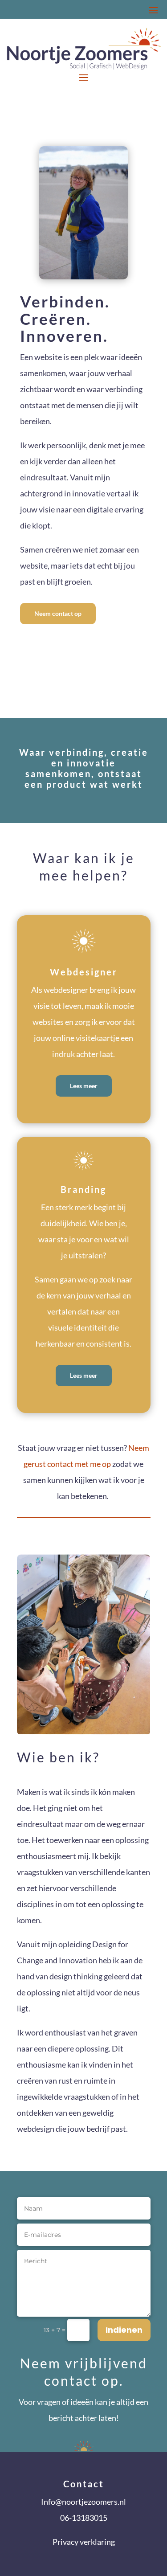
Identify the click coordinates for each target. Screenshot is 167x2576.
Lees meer (84, 1086)
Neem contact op (58, 613)
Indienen (124, 2330)
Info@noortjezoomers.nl (83, 2502)
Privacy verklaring (84, 2542)
